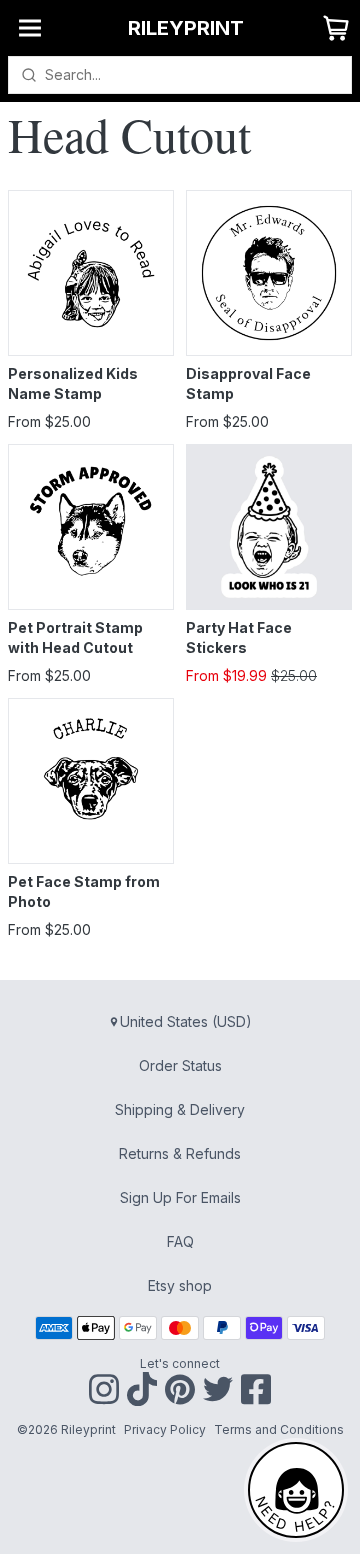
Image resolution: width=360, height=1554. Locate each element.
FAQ (180, 1241)
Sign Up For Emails (180, 1197)
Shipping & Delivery (180, 1109)
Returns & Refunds (180, 1153)
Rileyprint (186, 28)
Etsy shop (180, 1285)
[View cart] (336, 28)
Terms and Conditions (279, 1429)
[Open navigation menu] (30, 28)
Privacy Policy (165, 1429)
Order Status (180, 1065)
